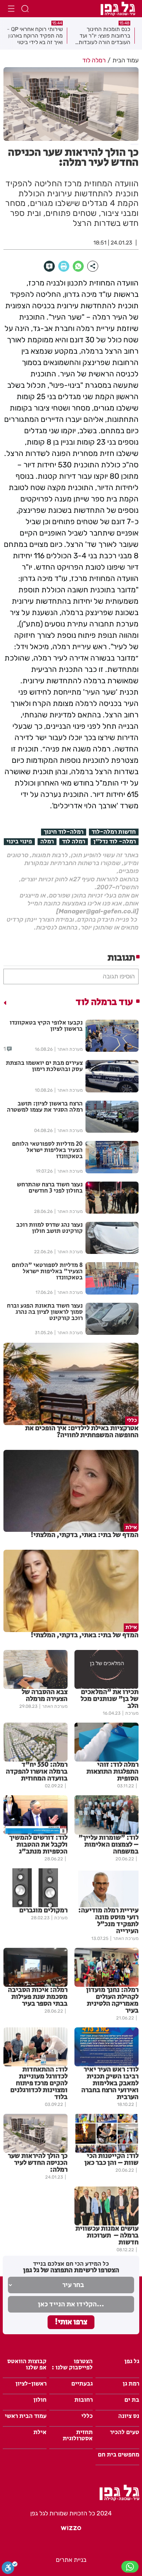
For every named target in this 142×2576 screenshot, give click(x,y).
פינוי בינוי (19, 842)
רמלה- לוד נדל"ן (115, 842)
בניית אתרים (71, 2560)
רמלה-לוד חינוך (64, 832)
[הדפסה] (64, 266)
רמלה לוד (74, 842)
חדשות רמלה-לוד (114, 832)
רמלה (47, 842)
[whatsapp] (78, 266)
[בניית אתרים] (71, 2531)
